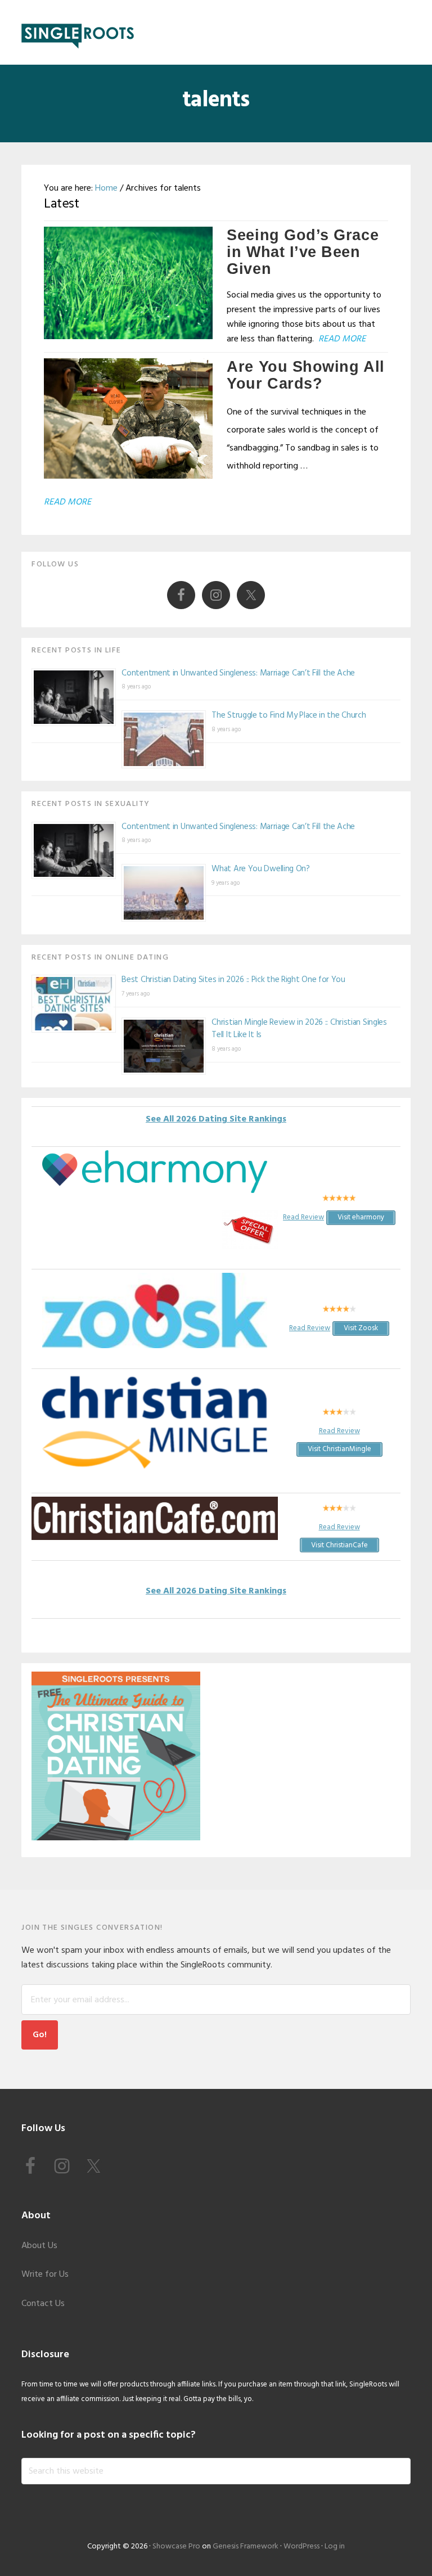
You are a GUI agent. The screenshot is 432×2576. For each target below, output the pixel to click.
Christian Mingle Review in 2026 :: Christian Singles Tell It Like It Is (299, 1029)
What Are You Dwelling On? (261, 869)
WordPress (301, 2546)
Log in (335, 2546)
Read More (342, 339)
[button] (403, 32)
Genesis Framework (246, 2546)
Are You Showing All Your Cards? (305, 375)
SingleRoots (78, 32)
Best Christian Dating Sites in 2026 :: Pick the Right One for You (233, 980)
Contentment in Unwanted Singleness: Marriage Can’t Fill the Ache (238, 673)
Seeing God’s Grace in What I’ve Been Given (303, 252)
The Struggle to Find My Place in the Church (289, 715)
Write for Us (45, 2275)
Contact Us (43, 2304)
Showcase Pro (176, 2546)
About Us (39, 2246)
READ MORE (67, 502)
